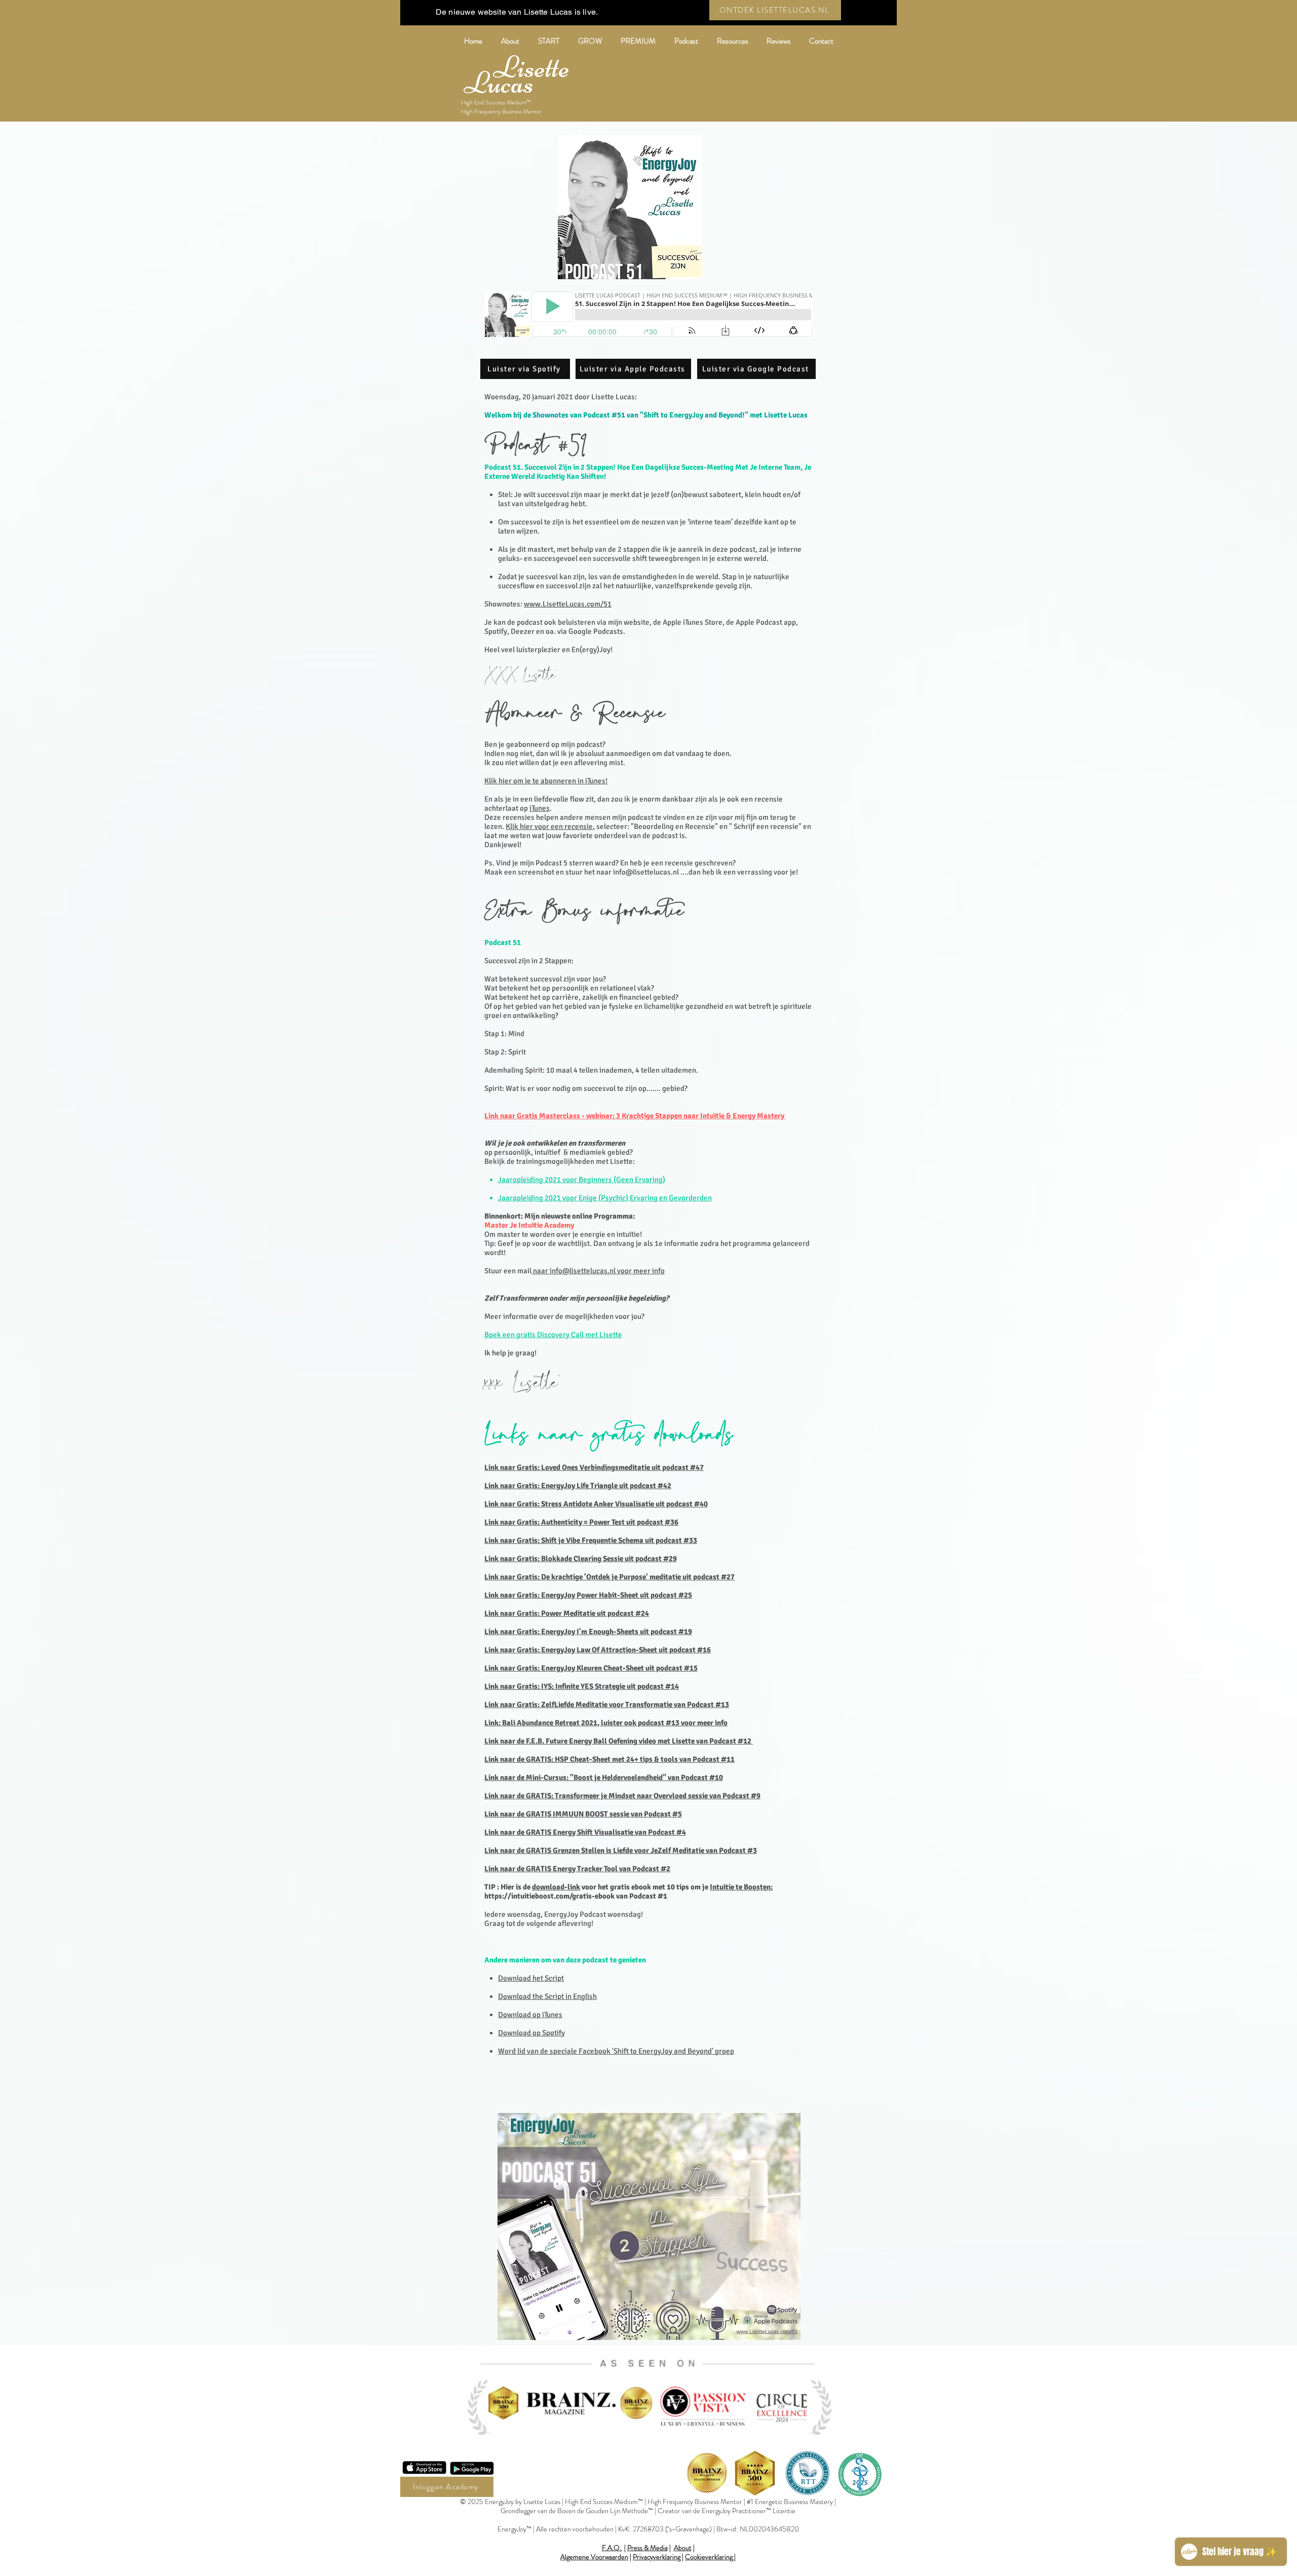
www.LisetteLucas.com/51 (568, 604)
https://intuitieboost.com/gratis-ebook (549, 1896)
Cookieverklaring (709, 2557)
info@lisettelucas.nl (646, 872)
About (683, 2548)
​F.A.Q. (612, 2548)
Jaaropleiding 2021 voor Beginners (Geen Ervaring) (582, 1180)
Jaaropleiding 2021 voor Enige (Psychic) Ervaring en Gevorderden (605, 1198)
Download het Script (531, 1978)
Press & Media (647, 2548)
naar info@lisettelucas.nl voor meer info (598, 1271)
